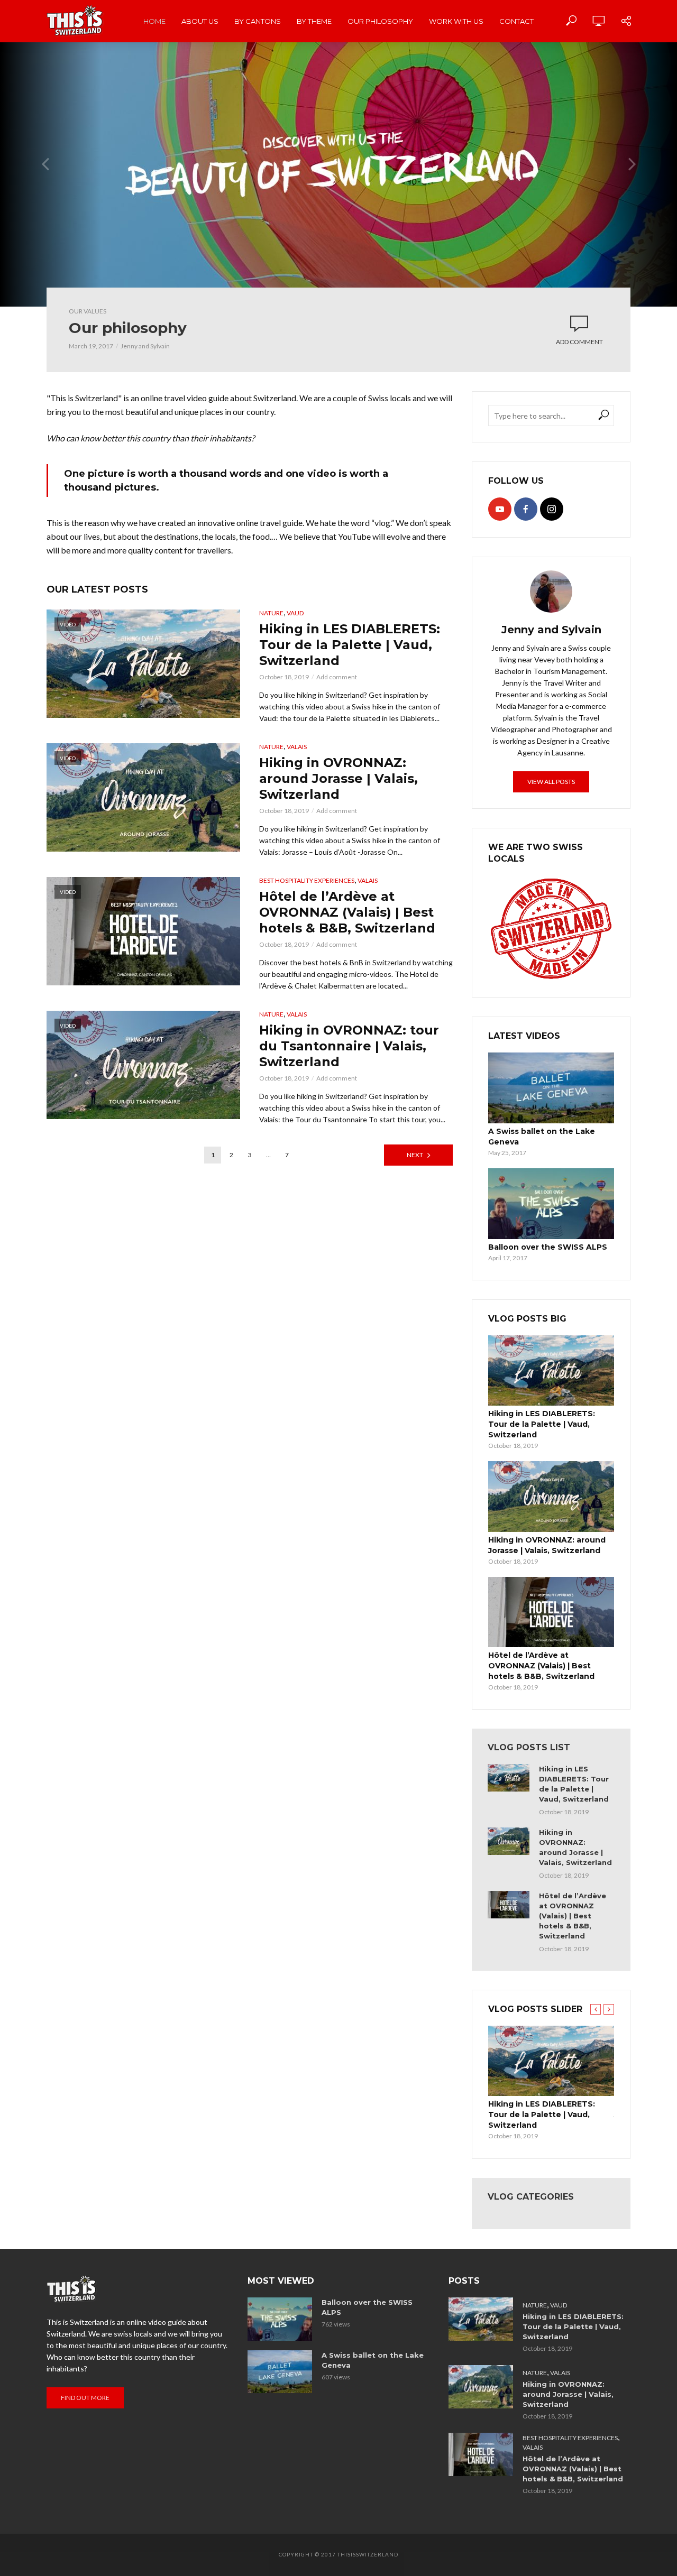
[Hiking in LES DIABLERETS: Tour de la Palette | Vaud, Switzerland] (551, 1370)
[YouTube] (500, 509)
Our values (88, 311)
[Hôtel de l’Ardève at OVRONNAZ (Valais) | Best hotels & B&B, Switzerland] (551, 1612)
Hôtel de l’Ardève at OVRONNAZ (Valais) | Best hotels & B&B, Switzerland (347, 912)
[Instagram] (552, 509)
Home (154, 21)
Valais (297, 747)
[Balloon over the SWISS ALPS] (551, 1204)
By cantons (258, 21)
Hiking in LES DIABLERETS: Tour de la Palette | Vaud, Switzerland (350, 645)
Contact (516, 21)
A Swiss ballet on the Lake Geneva (542, 1137)
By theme (314, 21)
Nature (271, 613)
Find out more (85, 2398)
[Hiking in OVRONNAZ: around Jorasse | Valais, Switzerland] (551, 1496)
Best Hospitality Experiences (307, 880)
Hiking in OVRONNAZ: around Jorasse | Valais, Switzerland (338, 778)
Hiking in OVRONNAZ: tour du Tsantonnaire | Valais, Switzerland (349, 1046)
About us (200, 21)
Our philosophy (380, 21)
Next (415, 1155)
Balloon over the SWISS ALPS (548, 1247)
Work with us (456, 21)
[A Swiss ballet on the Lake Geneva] (551, 1088)
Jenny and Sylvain (145, 346)
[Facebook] (526, 509)
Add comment (579, 342)
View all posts (551, 782)
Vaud (295, 613)
